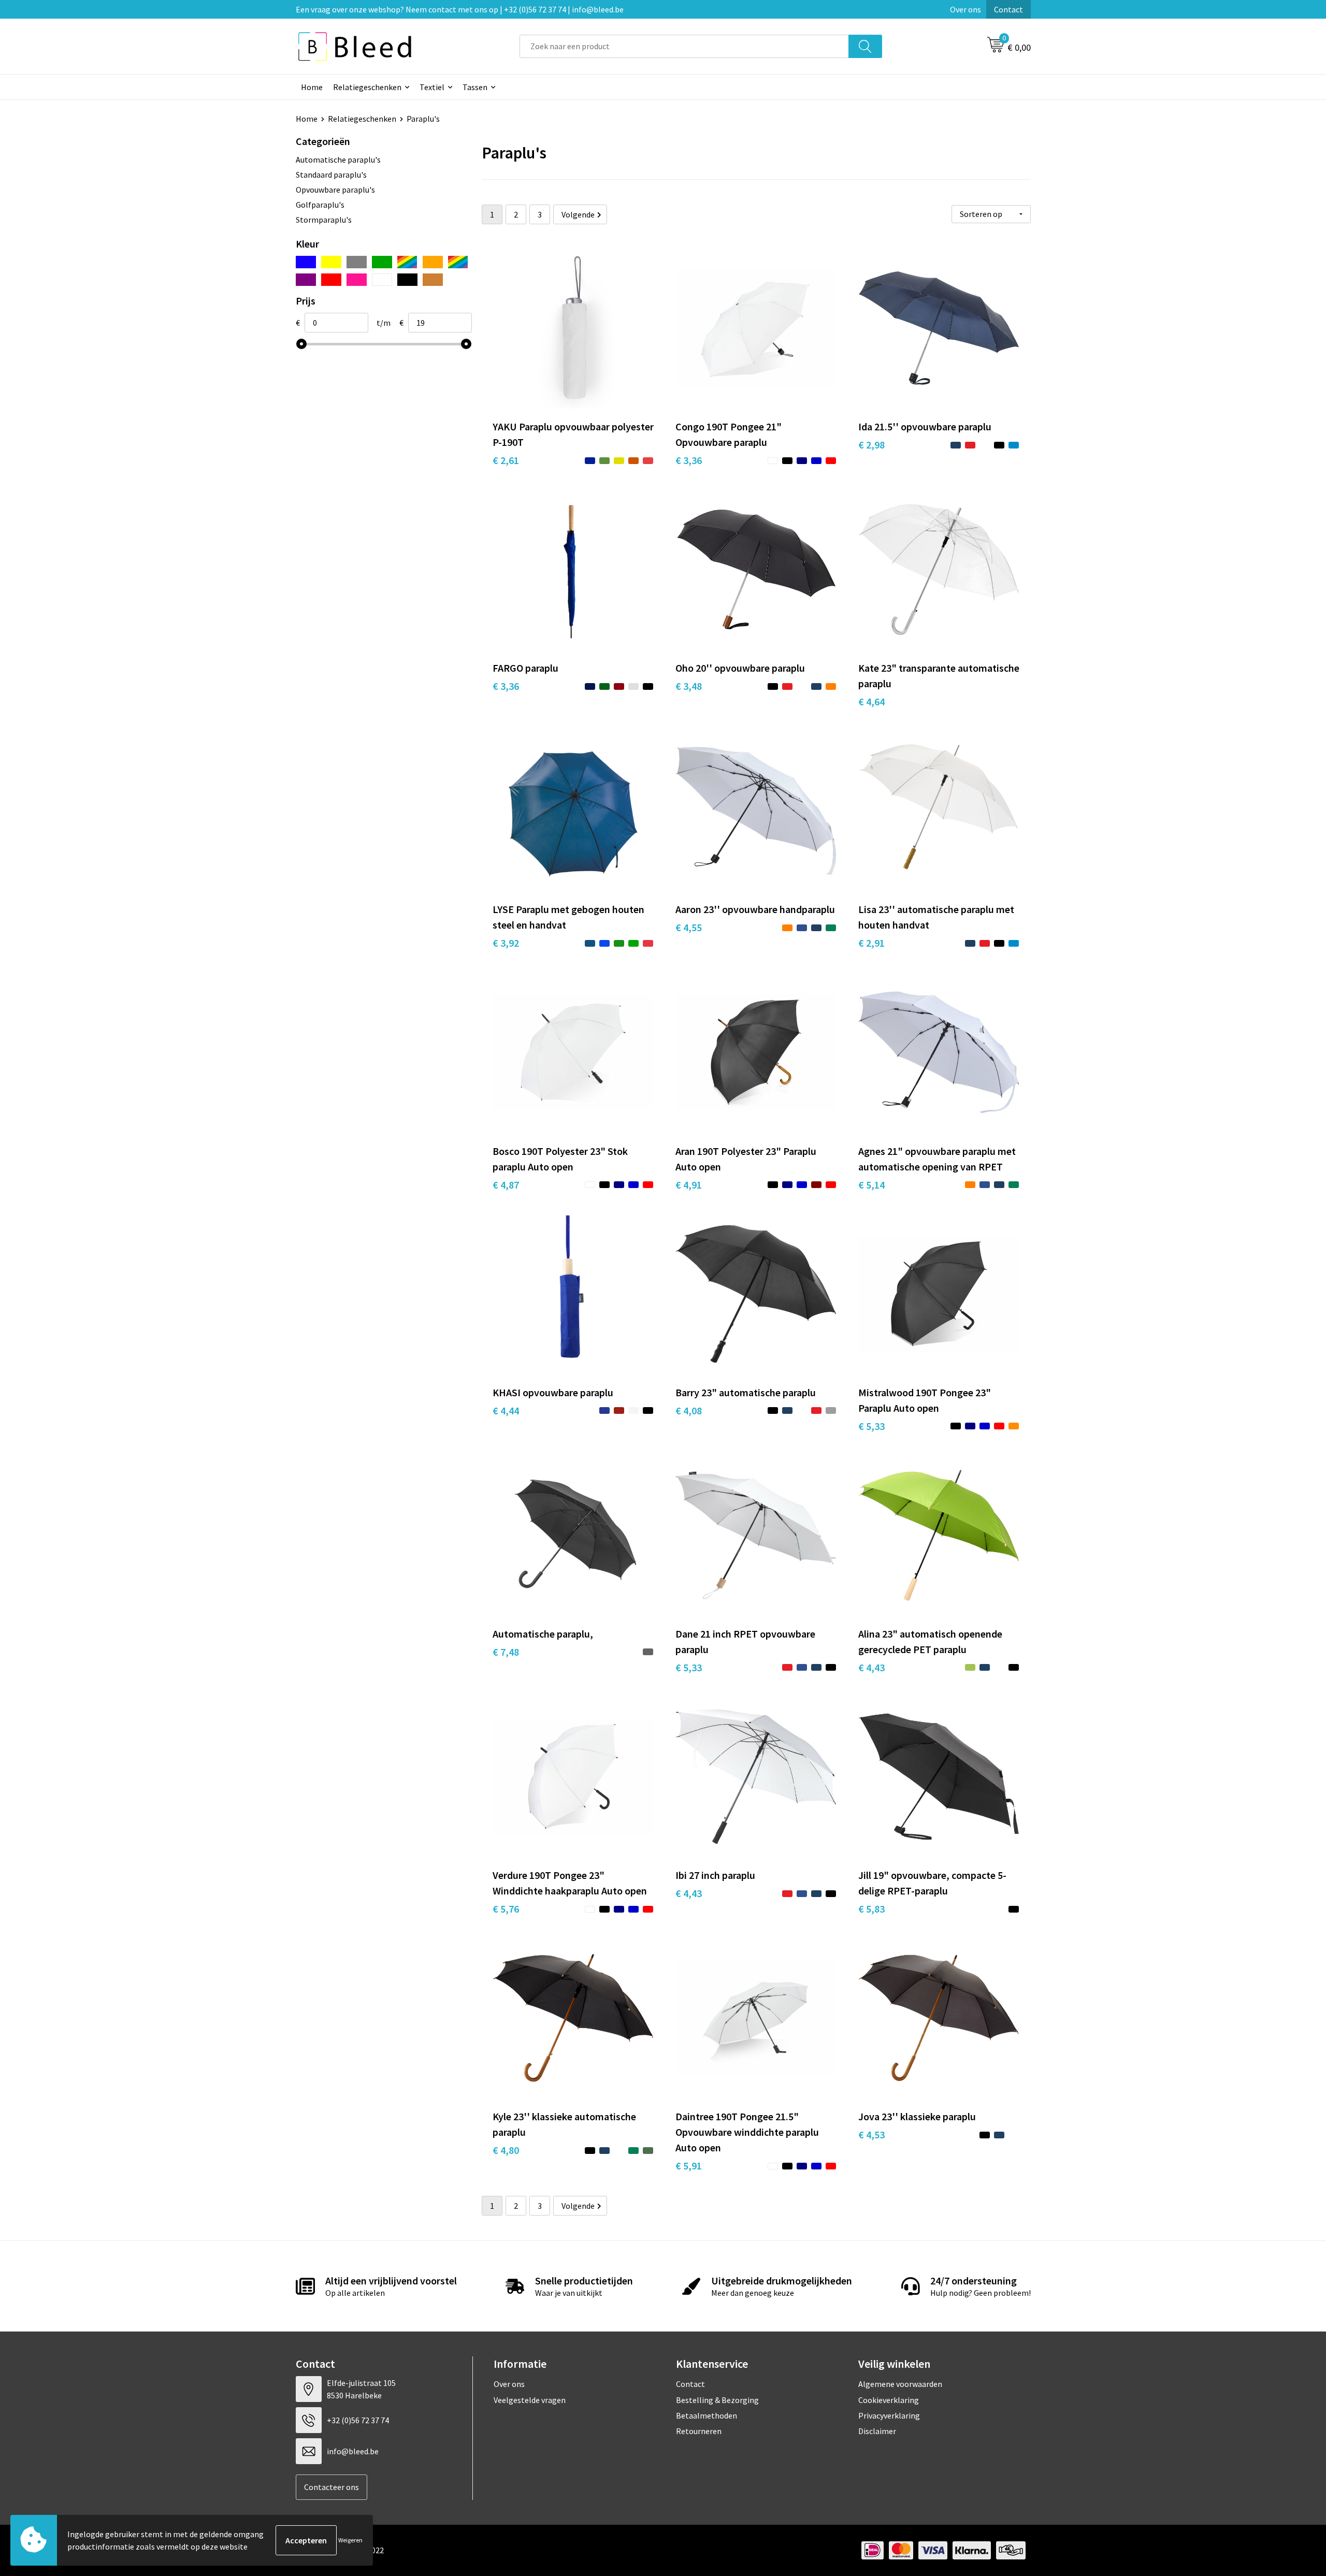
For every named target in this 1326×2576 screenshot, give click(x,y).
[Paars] (306, 280)
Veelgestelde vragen (530, 2400)
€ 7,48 (506, 1652)
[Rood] (331, 280)
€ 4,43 (871, 1667)
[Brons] (433, 280)
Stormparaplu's (324, 220)
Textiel (432, 87)
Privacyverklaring (889, 2415)
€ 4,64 (871, 701)
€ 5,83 (871, 1909)
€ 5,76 (506, 1909)
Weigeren (350, 2540)
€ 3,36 (689, 460)
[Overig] (458, 262)
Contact (1008, 9)
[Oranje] (433, 262)
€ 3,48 (689, 686)
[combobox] (684, 46)
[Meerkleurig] (407, 262)
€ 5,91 (689, 2166)
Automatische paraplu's (338, 160)
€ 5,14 (871, 1185)
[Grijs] (357, 262)
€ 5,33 (871, 1426)
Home (312, 87)
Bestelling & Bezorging (717, 2400)
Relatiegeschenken (367, 87)
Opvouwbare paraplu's (335, 190)
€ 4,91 (689, 1185)
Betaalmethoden (707, 2415)
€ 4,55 (689, 927)
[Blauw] (306, 262)
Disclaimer (877, 2431)
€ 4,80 (506, 2150)
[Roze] (357, 280)
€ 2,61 (506, 460)
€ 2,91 (871, 943)
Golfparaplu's (320, 205)
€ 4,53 (871, 2134)
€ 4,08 (689, 1410)
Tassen (475, 87)
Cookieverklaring (889, 2400)
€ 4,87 (506, 1185)
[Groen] (382, 262)
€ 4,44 (506, 1410)
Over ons (965, 9)
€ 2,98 (871, 445)
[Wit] (382, 280)
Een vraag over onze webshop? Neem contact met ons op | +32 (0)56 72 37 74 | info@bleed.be (460, 9)
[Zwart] (407, 280)
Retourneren (699, 2431)
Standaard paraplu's (331, 175)
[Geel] (331, 262)
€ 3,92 (506, 943)
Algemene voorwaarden (900, 2384)
